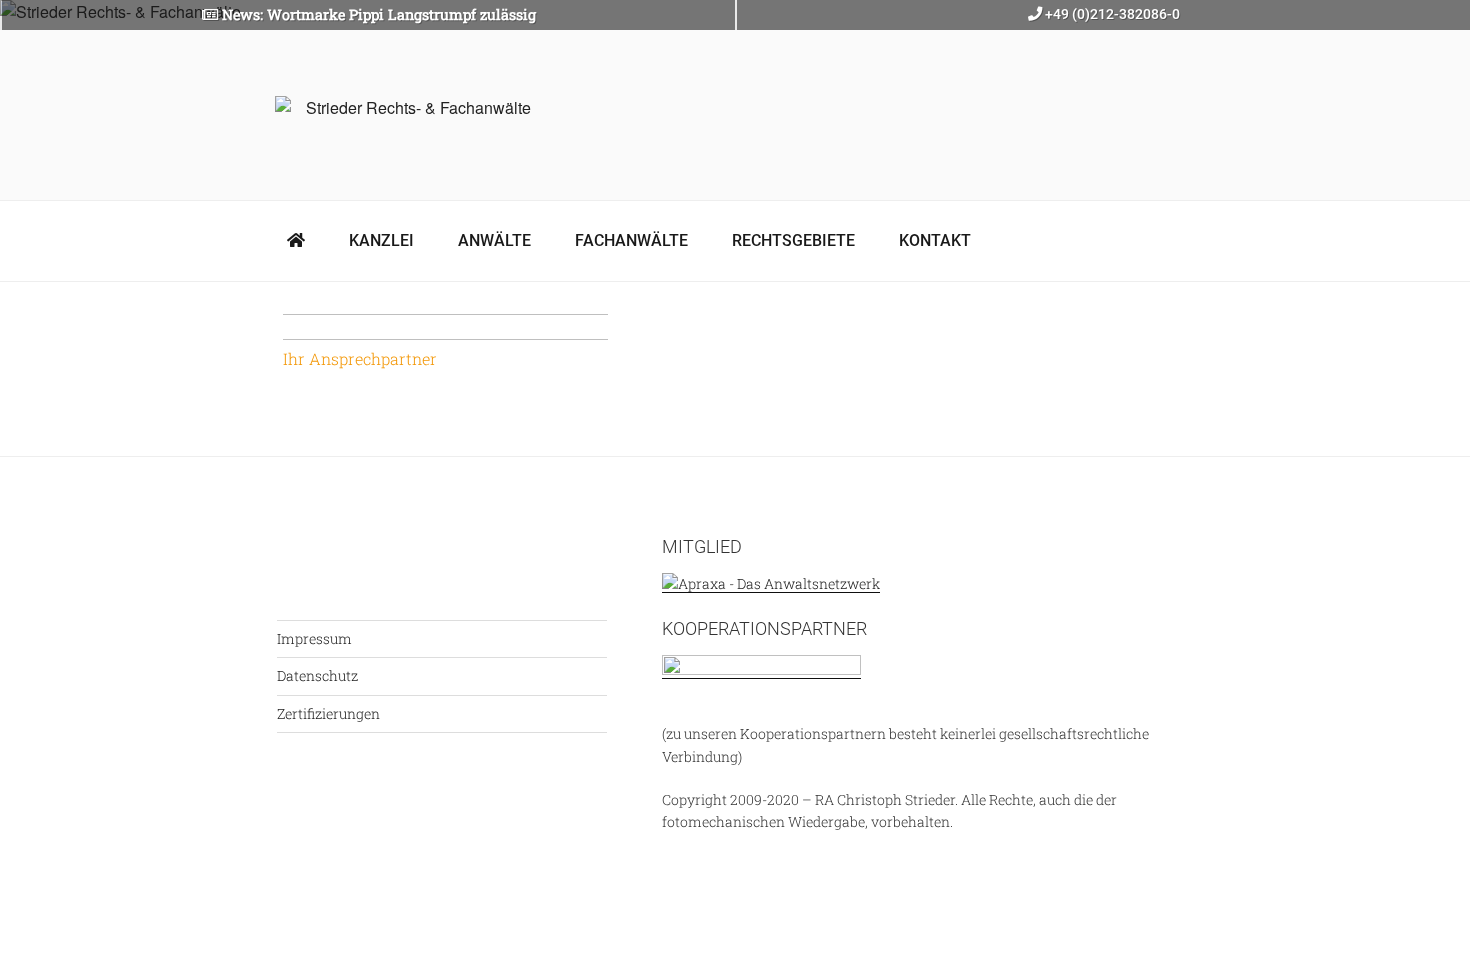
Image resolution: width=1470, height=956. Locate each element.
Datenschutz (317, 675)
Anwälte (494, 240)
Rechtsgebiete (793, 240)
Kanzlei (381, 240)
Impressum (314, 638)
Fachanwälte (631, 240)
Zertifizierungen (328, 713)
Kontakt (935, 240)
